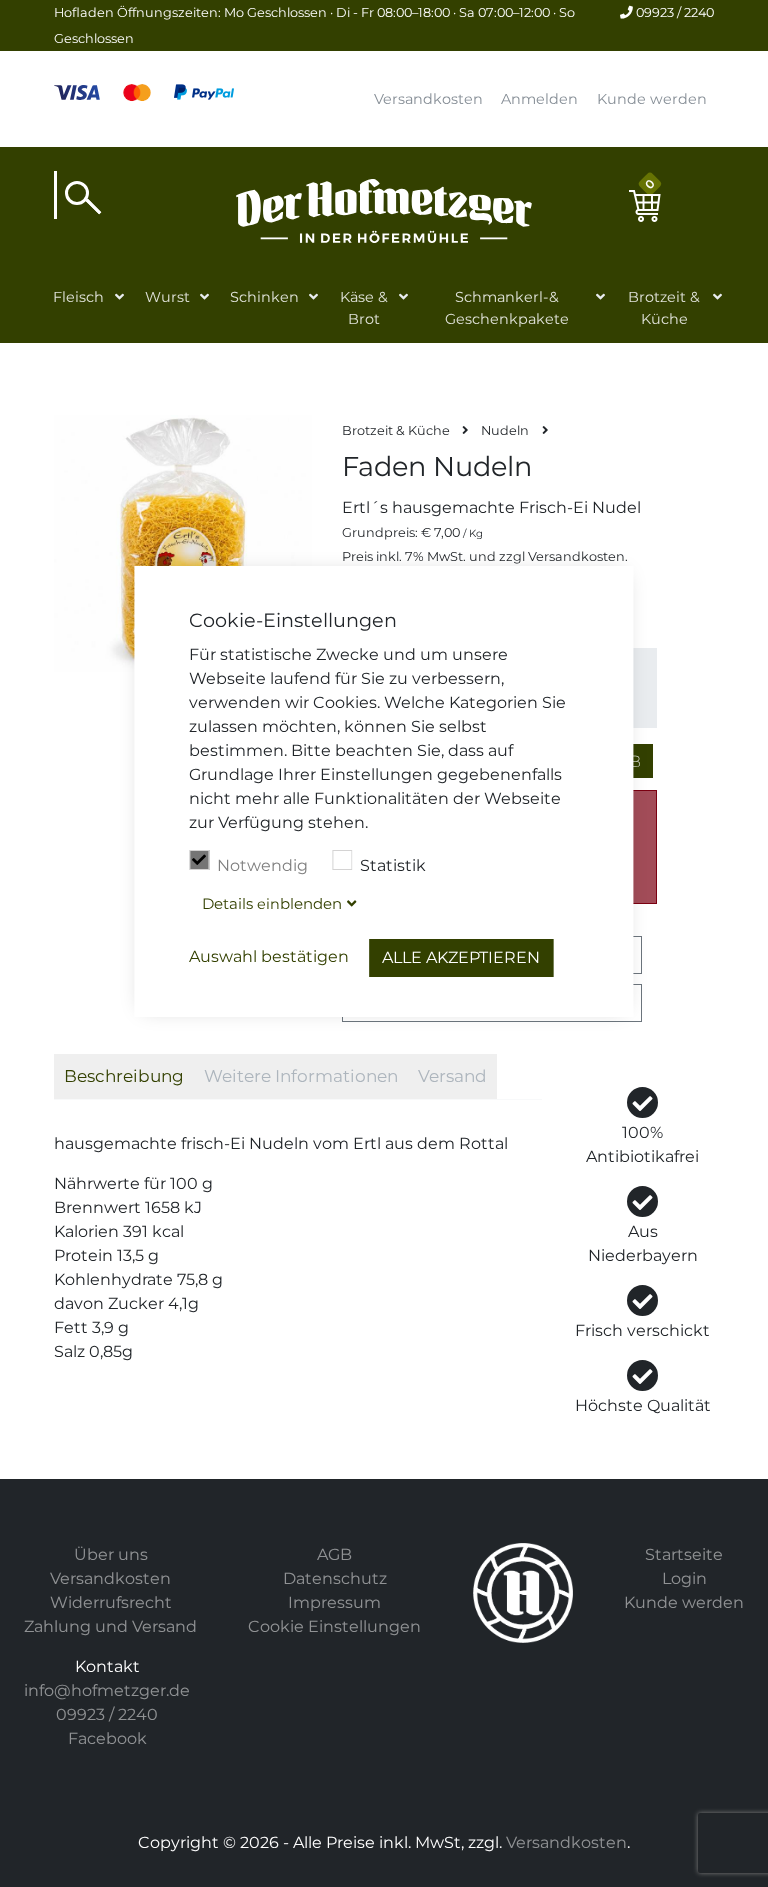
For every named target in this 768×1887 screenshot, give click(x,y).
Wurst (167, 297)
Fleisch (78, 297)
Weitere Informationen (301, 1076)
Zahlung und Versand (110, 1626)
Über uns (111, 1554)
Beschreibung (124, 1076)
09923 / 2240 (673, 12)
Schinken (264, 297)
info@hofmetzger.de (107, 1690)
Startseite (684, 1554)
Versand (452, 1076)
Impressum (334, 1602)
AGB (334, 1554)
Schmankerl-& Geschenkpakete (507, 308)
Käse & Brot (364, 308)
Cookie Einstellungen (334, 1626)
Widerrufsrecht (111, 1602)
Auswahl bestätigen (269, 956)
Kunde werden (652, 99)
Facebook (107, 1738)
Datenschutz (335, 1578)
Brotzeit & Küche (664, 308)
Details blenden (272, 903)
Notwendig (262, 865)
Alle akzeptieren (461, 957)
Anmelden (539, 99)
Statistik (393, 865)
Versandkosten (428, 99)
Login (684, 1578)
